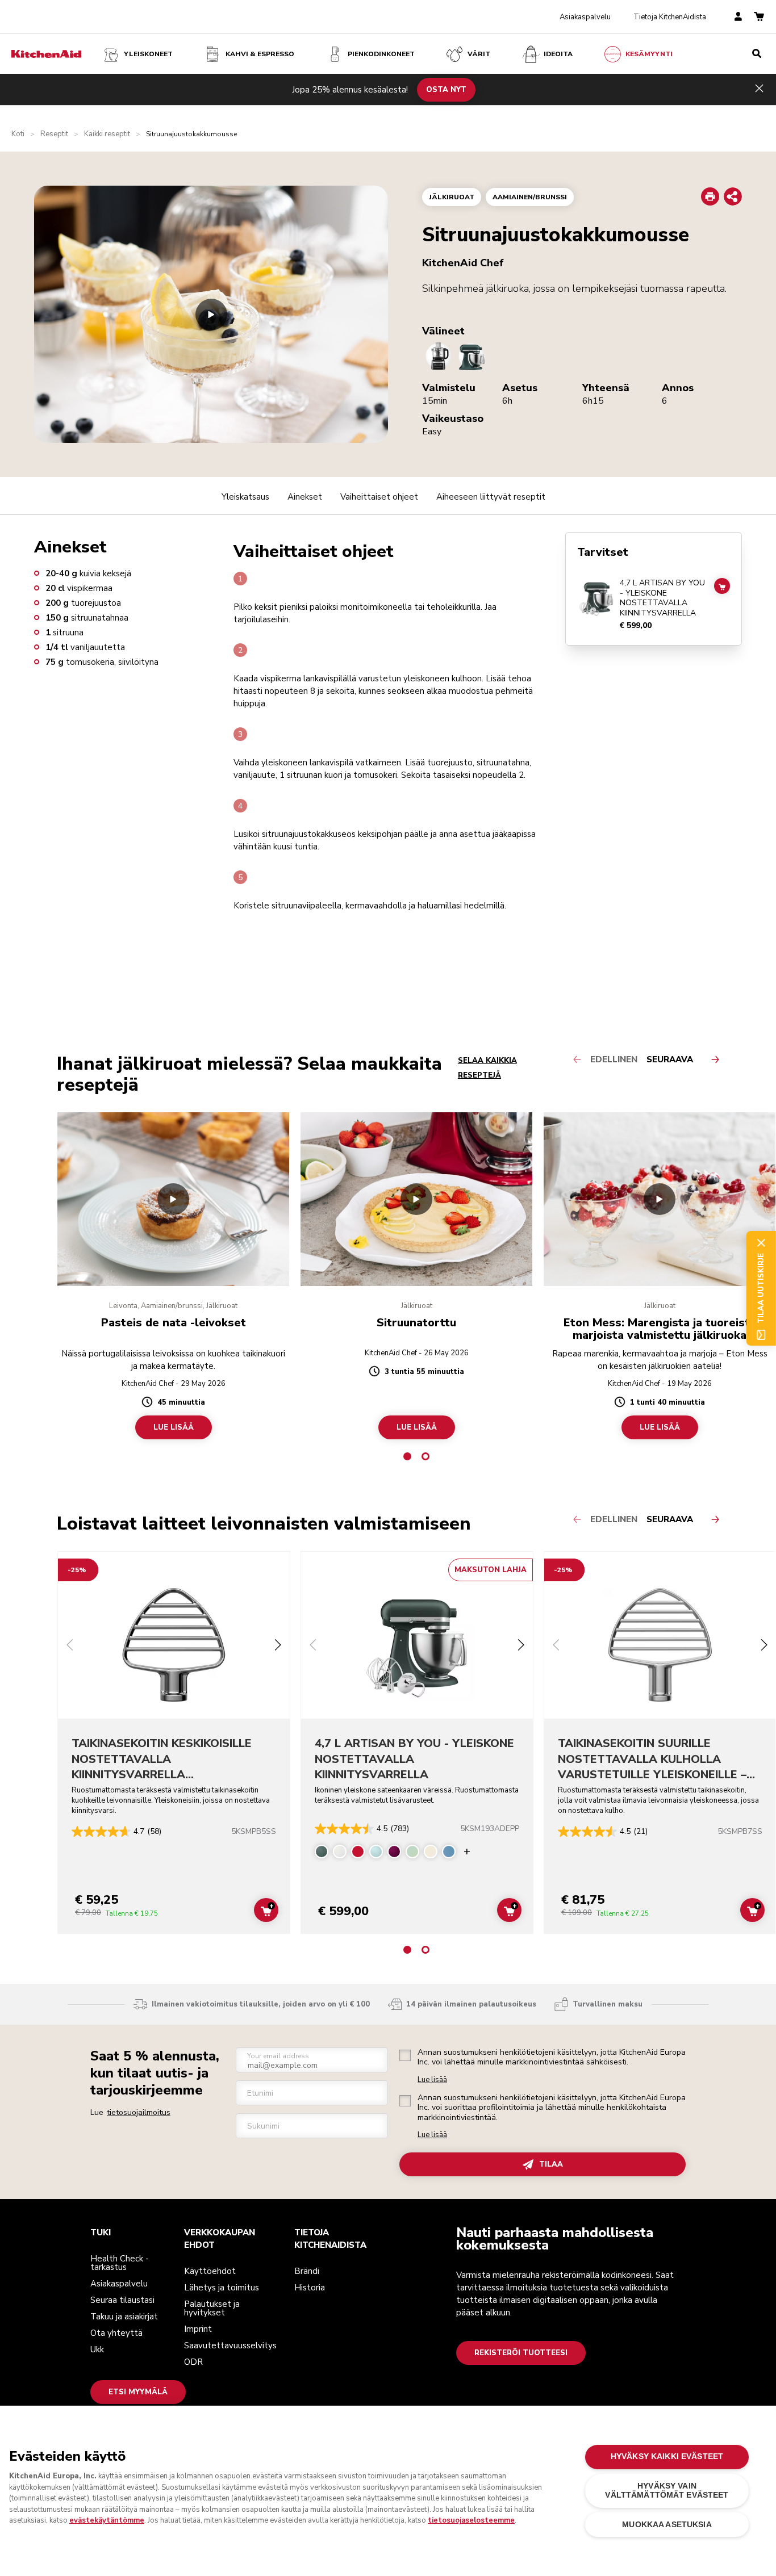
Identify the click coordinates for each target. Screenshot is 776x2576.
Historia (310, 2288)
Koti (18, 134)
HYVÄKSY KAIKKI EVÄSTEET (667, 2456)
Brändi (307, 2271)
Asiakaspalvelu (585, 17)
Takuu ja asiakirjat (124, 2317)
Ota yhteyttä (116, 2333)
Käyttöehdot (210, 2271)
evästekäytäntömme (107, 2520)
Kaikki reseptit (107, 134)
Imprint (198, 2329)
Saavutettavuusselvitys (230, 2345)
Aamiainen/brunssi (530, 197)
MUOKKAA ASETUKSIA (667, 2525)
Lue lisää (432, 2080)
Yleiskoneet (148, 54)
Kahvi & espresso (260, 54)
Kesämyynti (649, 54)
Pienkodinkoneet (381, 54)
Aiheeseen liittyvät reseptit (491, 497)
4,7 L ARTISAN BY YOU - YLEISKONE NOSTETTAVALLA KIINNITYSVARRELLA (662, 598)
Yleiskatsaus (245, 497)
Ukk (97, 2349)
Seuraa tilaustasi (122, 2300)
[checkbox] (405, 2055)
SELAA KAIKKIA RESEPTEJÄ (487, 1068)
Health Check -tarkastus (120, 2263)
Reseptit (54, 134)
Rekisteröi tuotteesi (521, 2353)
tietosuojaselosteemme (471, 2520)
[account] (738, 17)
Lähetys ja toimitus (222, 2288)
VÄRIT (479, 54)
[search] (757, 54)
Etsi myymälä (138, 2392)
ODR (193, 2362)
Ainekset (305, 497)
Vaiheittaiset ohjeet (379, 497)
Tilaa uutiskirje (761, 1288)
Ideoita (558, 54)
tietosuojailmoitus (139, 2112)
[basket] (759, 17)
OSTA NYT (446, 89)
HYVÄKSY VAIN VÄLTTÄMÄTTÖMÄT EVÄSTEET (667, 2491)
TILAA (551, 2164)
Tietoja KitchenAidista (670, 17)
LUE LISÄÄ (174, 1427)
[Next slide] (278, 1646)
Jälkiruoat (452, 197)
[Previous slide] (70, 1646)
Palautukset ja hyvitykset (212, 2308)
